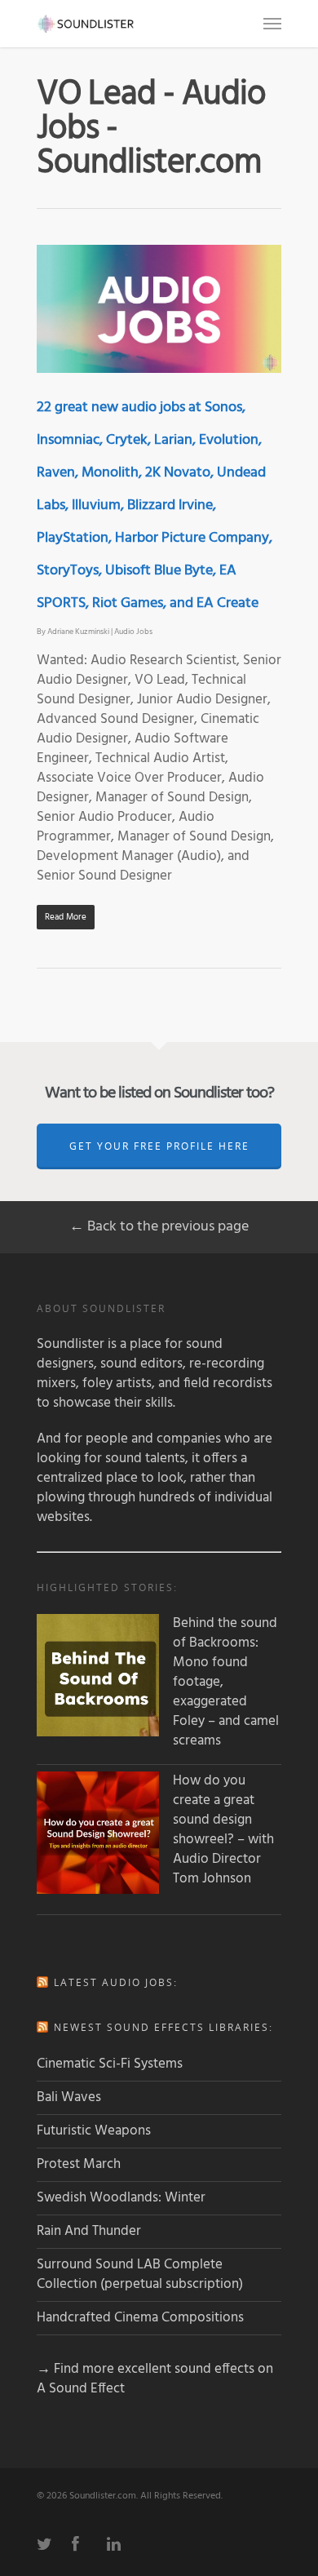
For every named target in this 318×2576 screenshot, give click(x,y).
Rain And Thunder (89, 2231)
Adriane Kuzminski (78, 632)
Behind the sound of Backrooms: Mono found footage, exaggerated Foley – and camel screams (226, 1683)
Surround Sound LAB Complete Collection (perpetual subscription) (140, 2275)
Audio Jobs (133, 632)
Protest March (79, 2164)
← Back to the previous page (159, 1227)
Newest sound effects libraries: (163, 2027)
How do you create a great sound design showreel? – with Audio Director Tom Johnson (223, 1830)
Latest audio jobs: (116, 1982)
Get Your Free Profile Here (159, 1146)
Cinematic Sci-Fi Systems (110, 2064)
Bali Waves (69, 2097)
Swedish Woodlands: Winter (121, 2198)
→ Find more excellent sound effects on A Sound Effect (155, 2379)
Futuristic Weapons (94, 2131)
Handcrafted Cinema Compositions (140, 2318)
